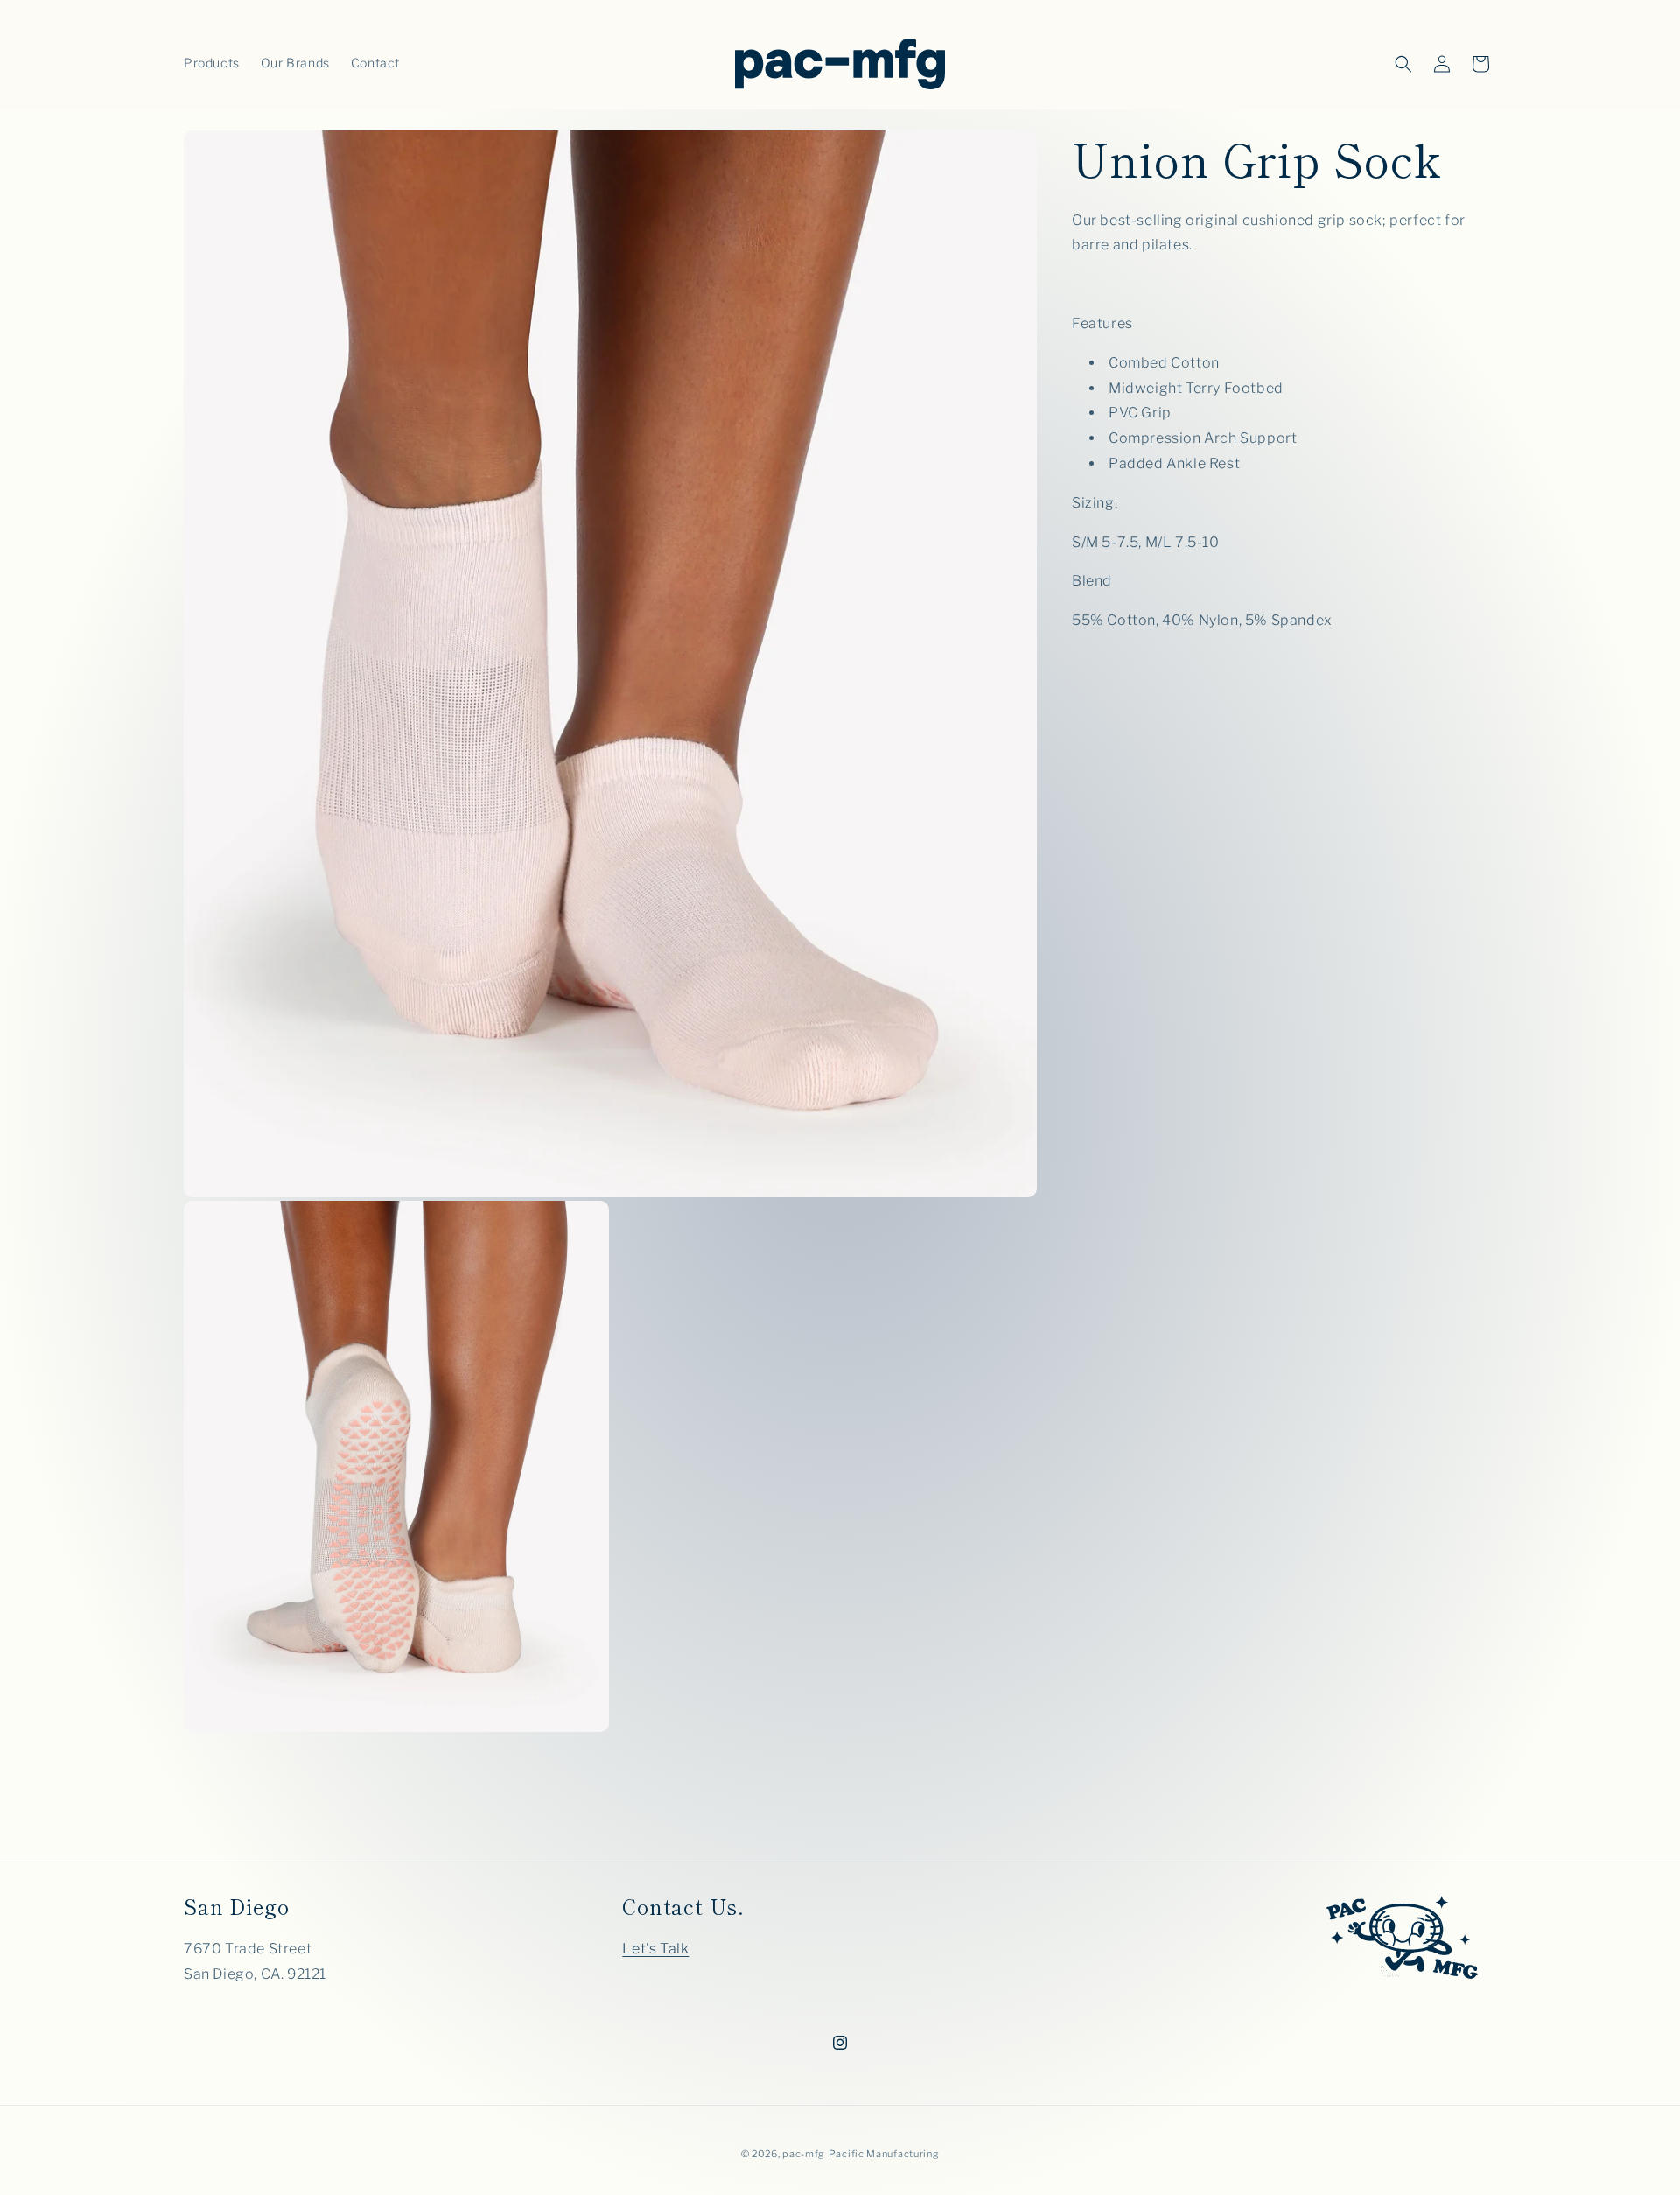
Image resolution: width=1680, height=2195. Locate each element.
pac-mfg (804, 2154)
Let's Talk (655, 1949)
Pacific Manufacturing (884, 2154)
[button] (1403, 64)
